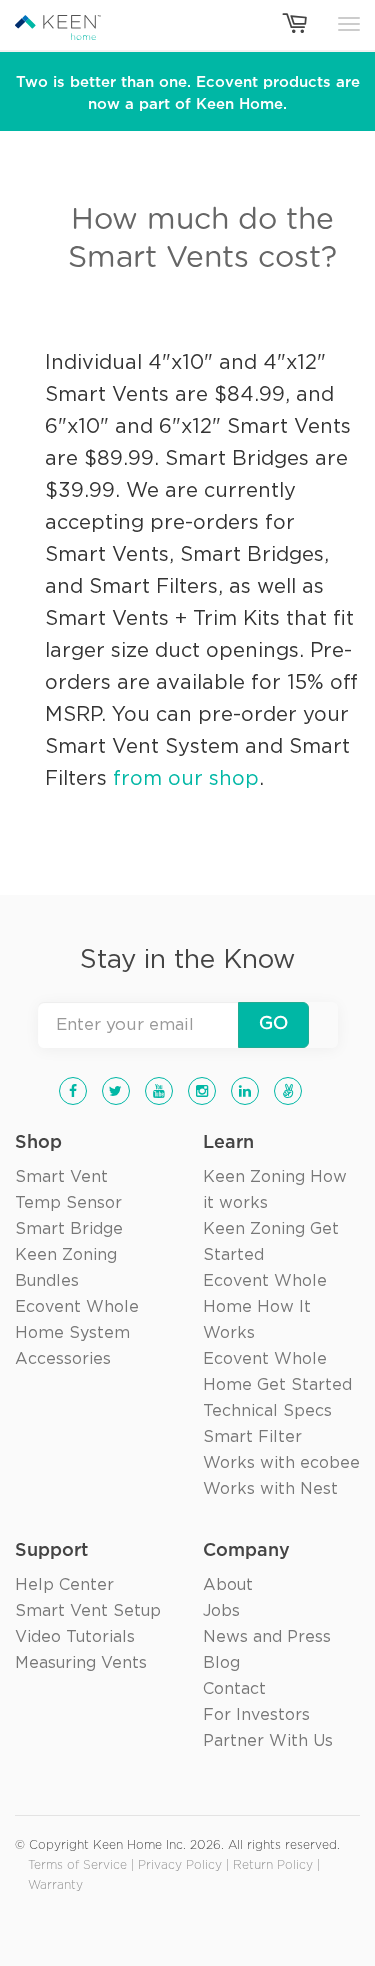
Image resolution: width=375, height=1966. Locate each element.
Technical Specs (267, 1411)
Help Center (64, 1585)
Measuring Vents (81, 1663)
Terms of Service (77, 1865)
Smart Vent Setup (88, 1611)
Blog (221, 1663)
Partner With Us (268, 1741)
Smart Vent (61, 1177)
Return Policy (273, 1865)
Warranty (55, 1885)
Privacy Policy (180, 1865)
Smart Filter (252, 1437)
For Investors (256, 1715)
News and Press (267, 1637)
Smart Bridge (69, 1229)
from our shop (186, 779)
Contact (234, 1689)
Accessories (63, 1359)
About (228, 1585)
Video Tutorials (75, 1637)
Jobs (221, 1611)
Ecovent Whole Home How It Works (265, 1307)
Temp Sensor (68, 1203)
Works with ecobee (281, 1463)
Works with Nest (270, 1489)
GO (273, 1024)
